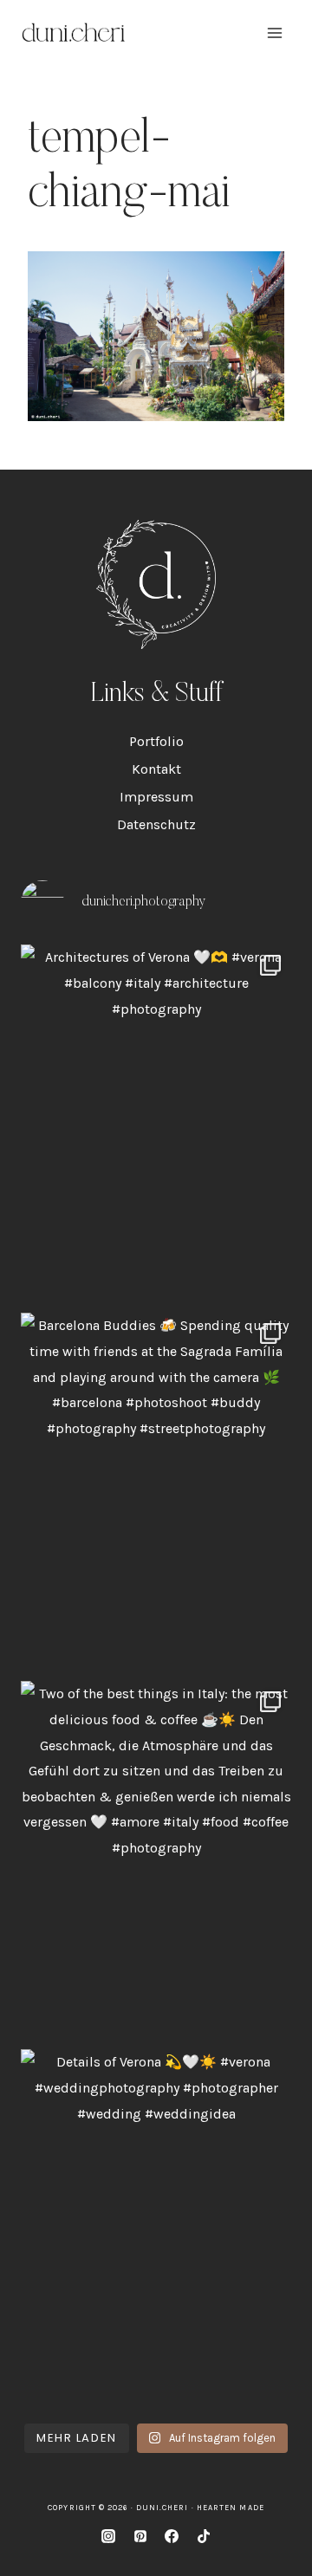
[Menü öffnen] (274, 32)
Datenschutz (156, 824)
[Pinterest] (140, 2536)
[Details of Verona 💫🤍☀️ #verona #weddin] (156, 2229)
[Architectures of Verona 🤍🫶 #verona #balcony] (156, 1124)
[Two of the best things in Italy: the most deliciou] (156, 1861)
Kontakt (156, 769)
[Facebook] (172, 2536)
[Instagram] (108, 2536)
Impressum (156, 797)
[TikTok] (204, 2536)
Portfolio (156, 741)
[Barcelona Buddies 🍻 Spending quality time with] (156, 1492)
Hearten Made (231, 2508)
